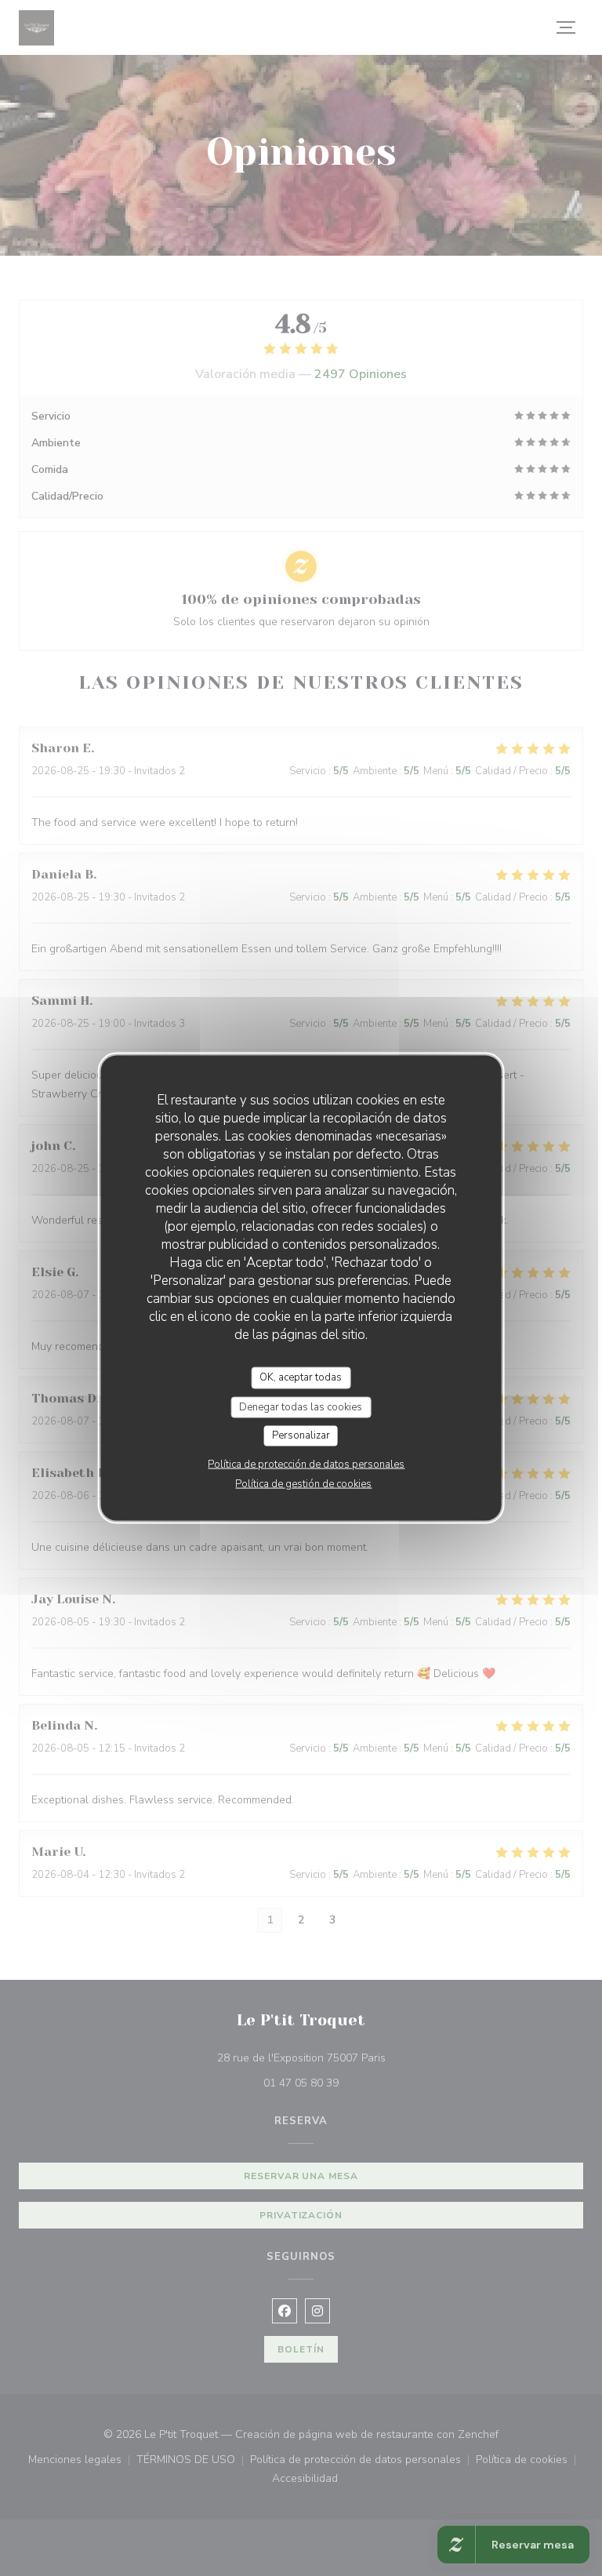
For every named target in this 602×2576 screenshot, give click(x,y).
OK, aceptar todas (301, 1377)
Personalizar (301, 1435)
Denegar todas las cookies (301, 1406)
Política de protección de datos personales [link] (306, 1464)
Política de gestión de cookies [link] (303, 1483)
